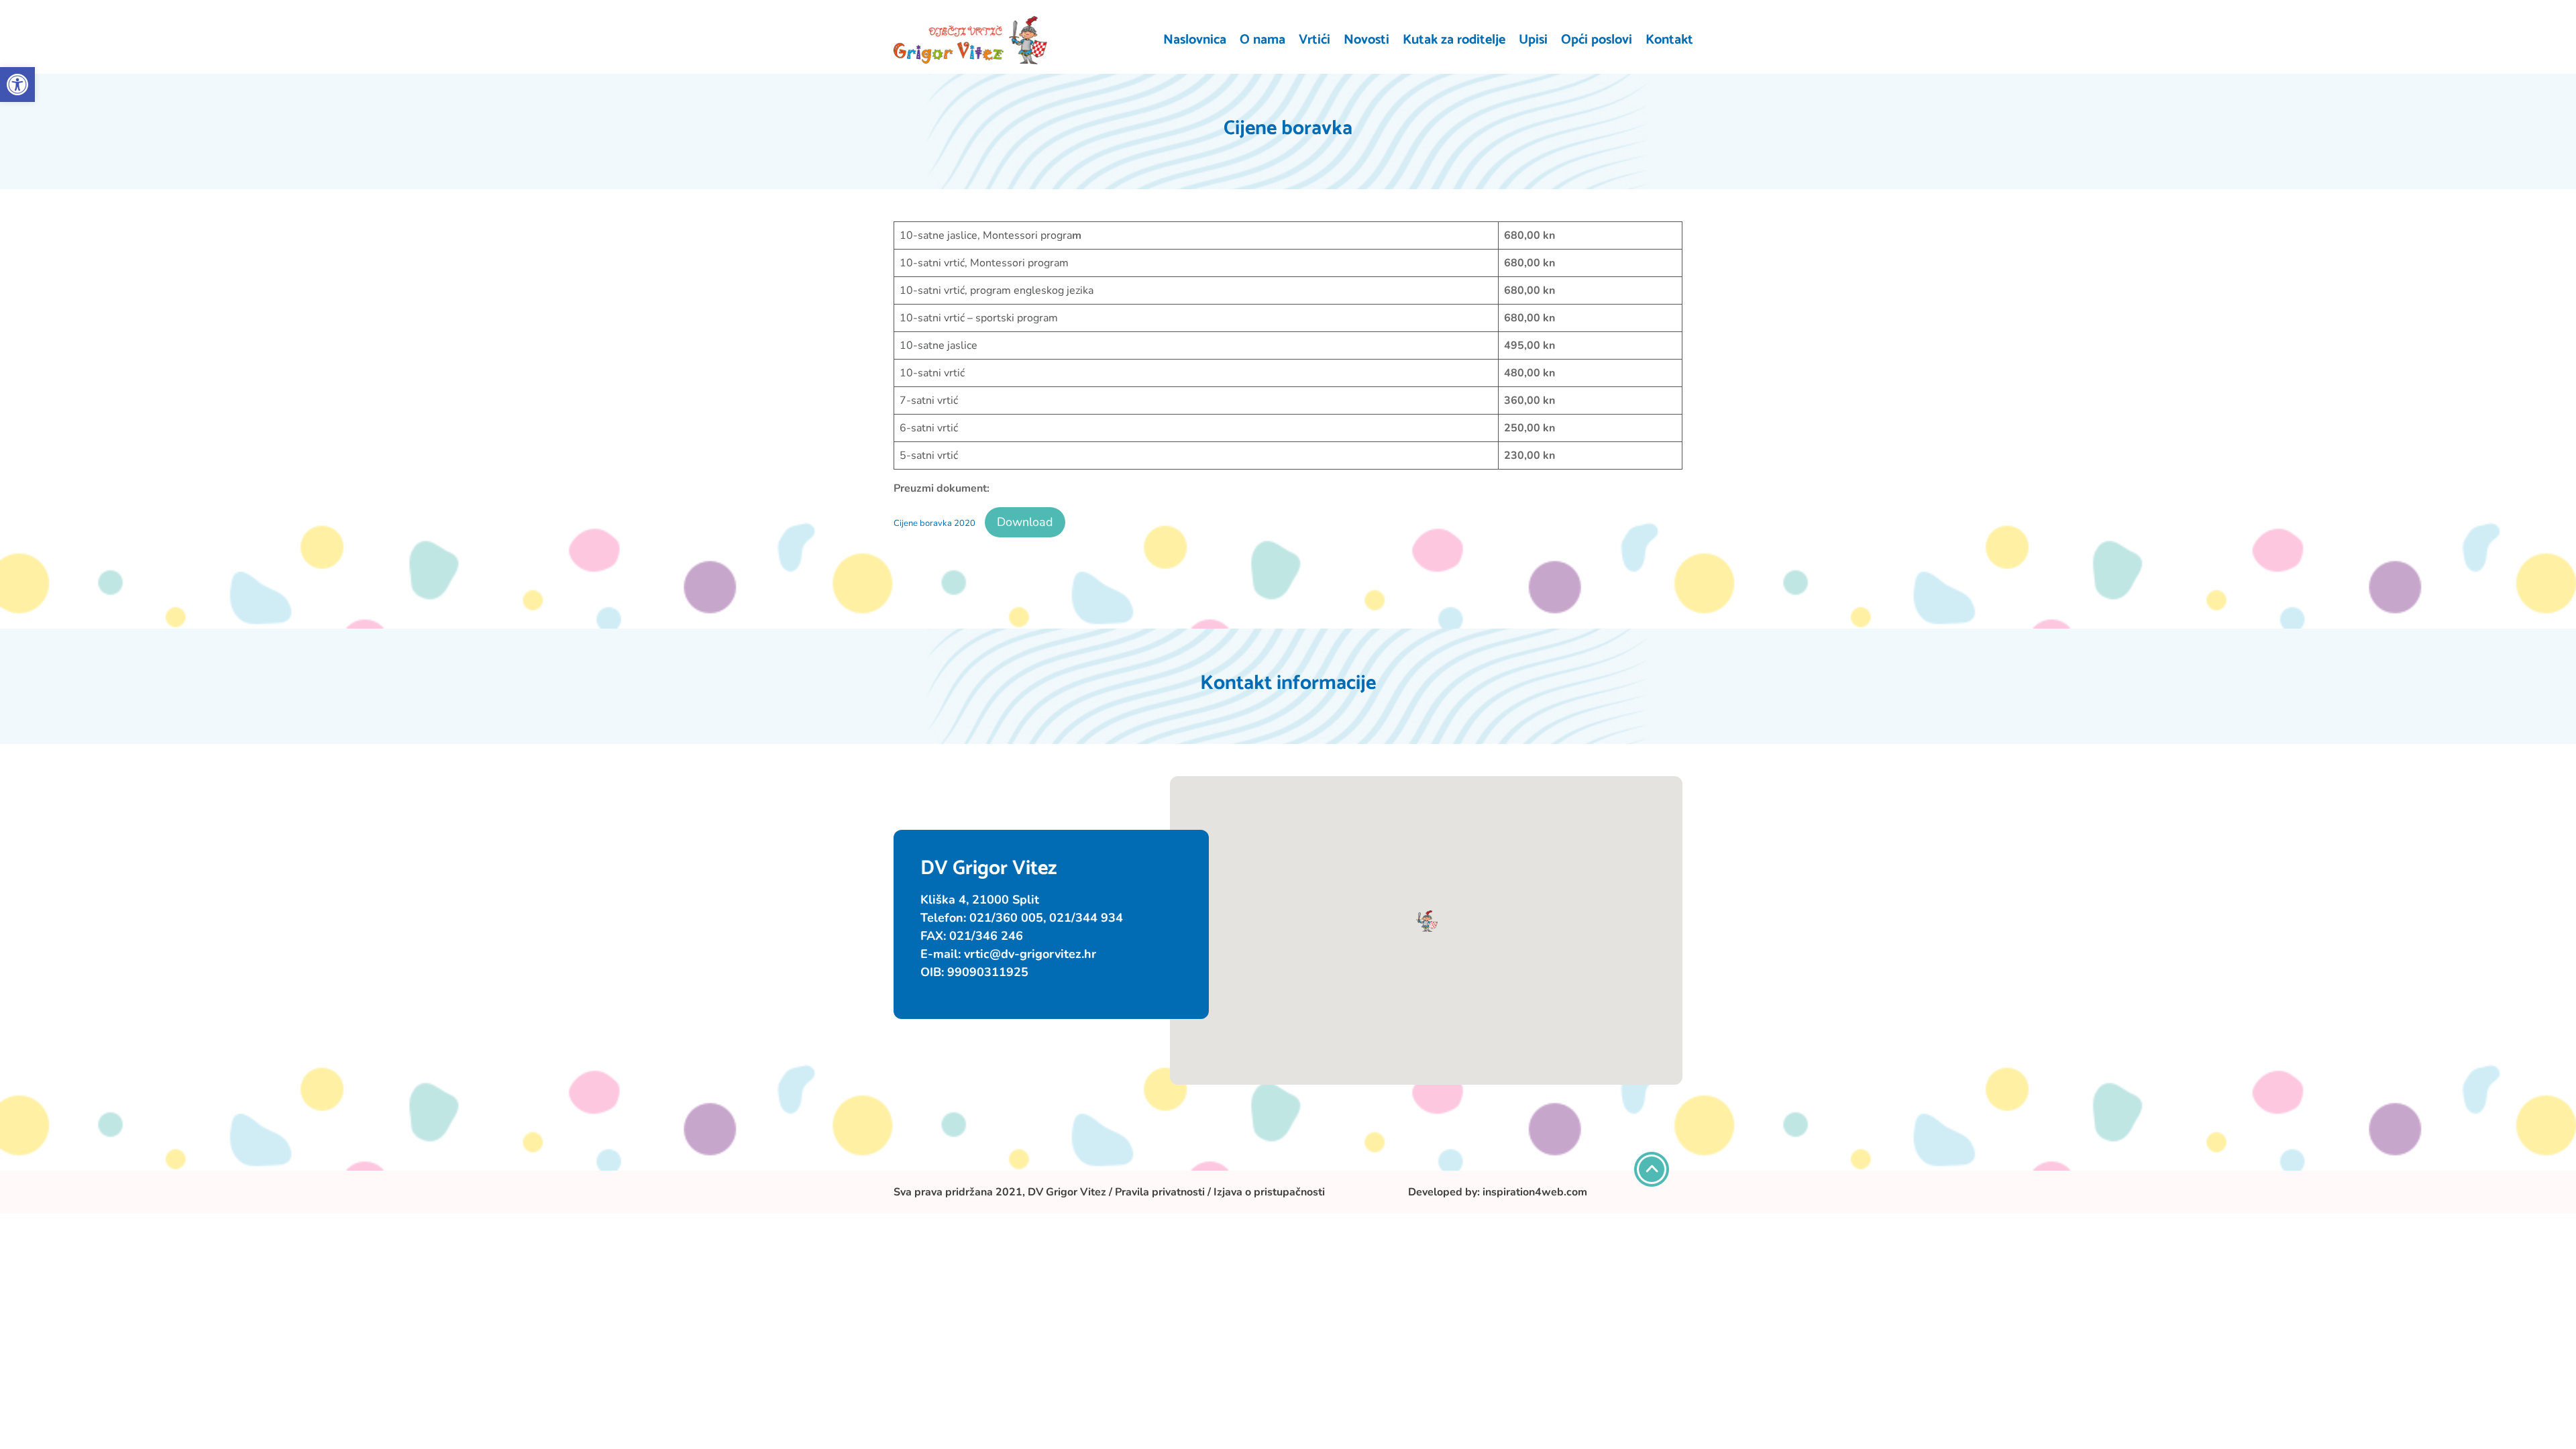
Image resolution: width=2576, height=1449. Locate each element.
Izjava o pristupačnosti (1269, 1192)
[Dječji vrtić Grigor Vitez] (971, 40)
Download (1025, 522)
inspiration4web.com (1535, 1192)
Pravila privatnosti (1160, 1192)
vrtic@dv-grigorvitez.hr (1030, 954)
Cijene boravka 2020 (934, 523)
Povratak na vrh (1652, 1169)
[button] (17, 85)
